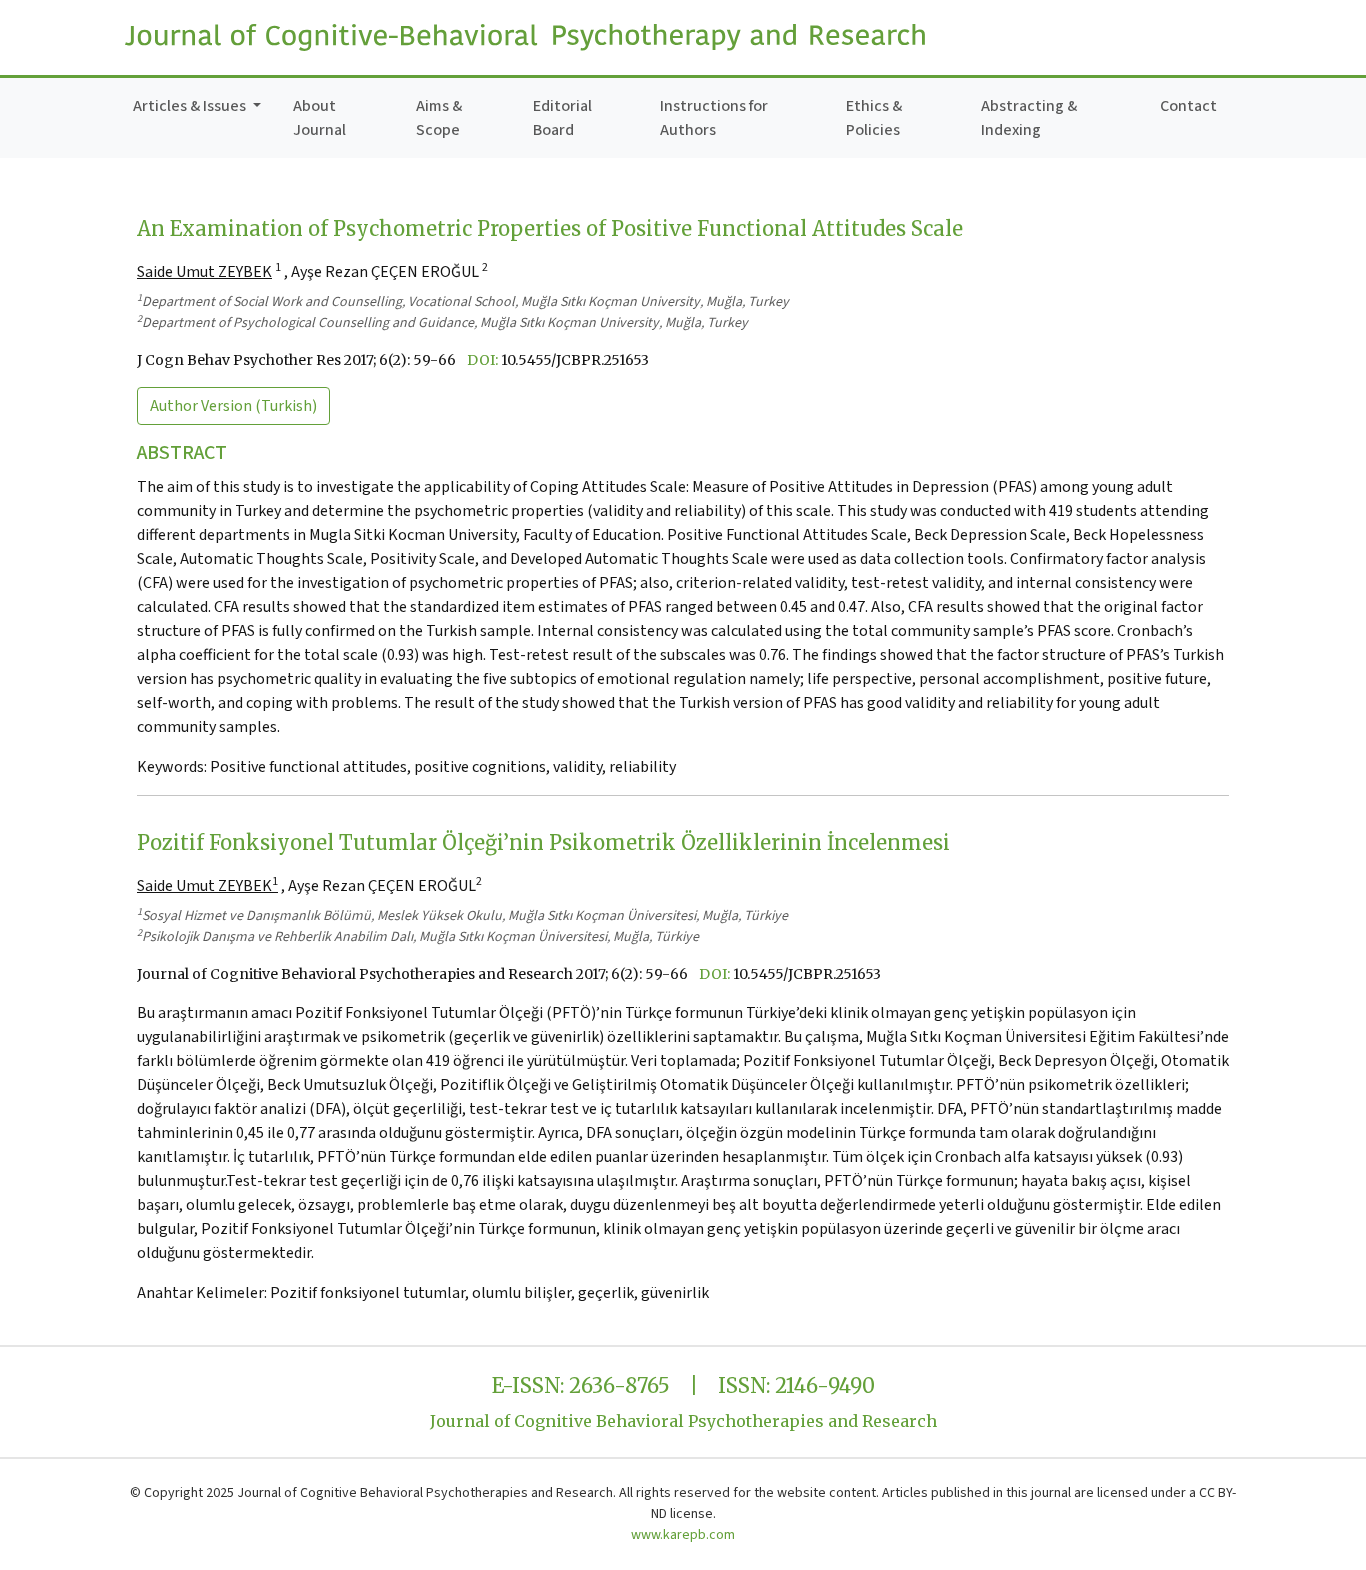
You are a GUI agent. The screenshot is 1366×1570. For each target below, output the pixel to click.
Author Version (233, 406)
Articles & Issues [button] (191, 106)
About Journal (319, 118)
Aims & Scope (439, 118)
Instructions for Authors (714, 118)
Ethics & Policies (874, 118)
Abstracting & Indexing (1029, 118)
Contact (1188, 106)
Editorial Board (562, 118)
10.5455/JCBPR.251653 (575, 360)
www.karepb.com (683, 1535)
